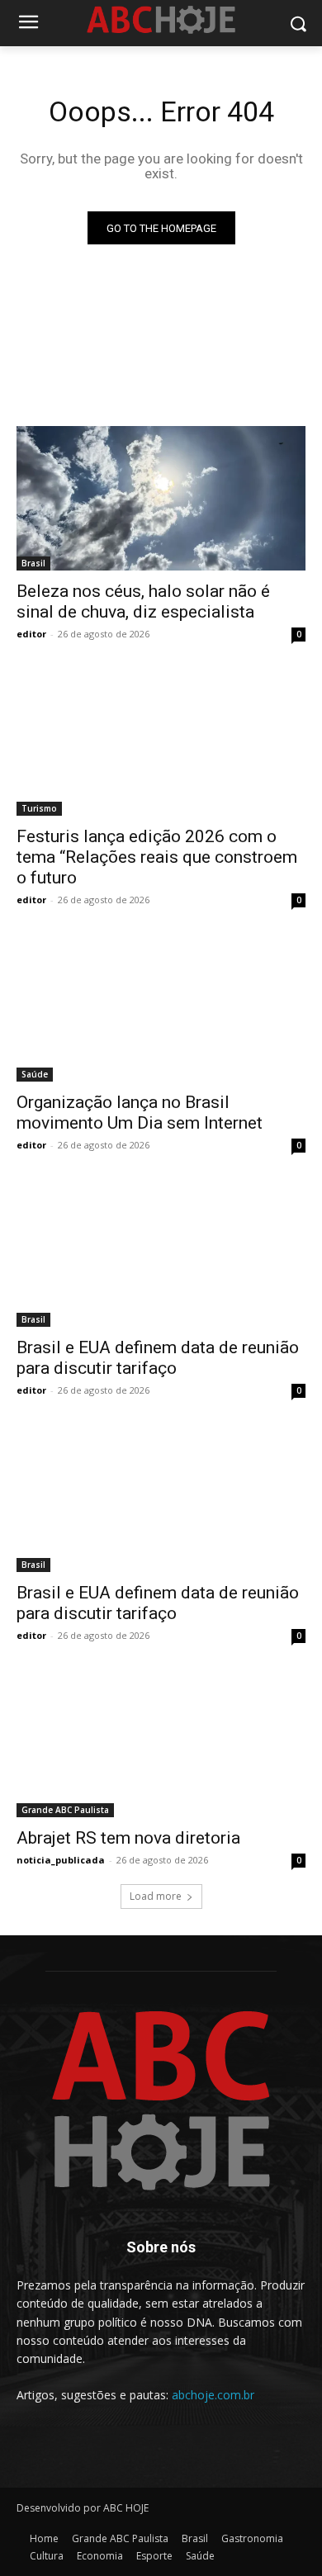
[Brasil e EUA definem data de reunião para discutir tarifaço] (161, 1255)
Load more (156, 1896)
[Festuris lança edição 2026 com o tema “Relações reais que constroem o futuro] (161, 743)
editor (31, 634)
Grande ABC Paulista (65, 1810)
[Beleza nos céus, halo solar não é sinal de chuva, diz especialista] (161, 498)
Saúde (35, 1074)
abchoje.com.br (213, 2395)
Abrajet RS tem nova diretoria (128, 1838)
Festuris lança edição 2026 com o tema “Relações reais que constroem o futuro (157, 857)
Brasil (33, 563)
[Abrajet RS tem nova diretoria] (161, 1745)
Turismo (39, 808)
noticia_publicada (61, 1860)
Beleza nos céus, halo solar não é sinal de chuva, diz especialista (143, 601)
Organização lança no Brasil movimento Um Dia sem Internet (140, 1113)
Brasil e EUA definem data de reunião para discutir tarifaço (158, 1358)
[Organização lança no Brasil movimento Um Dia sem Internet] (161, 1009)
